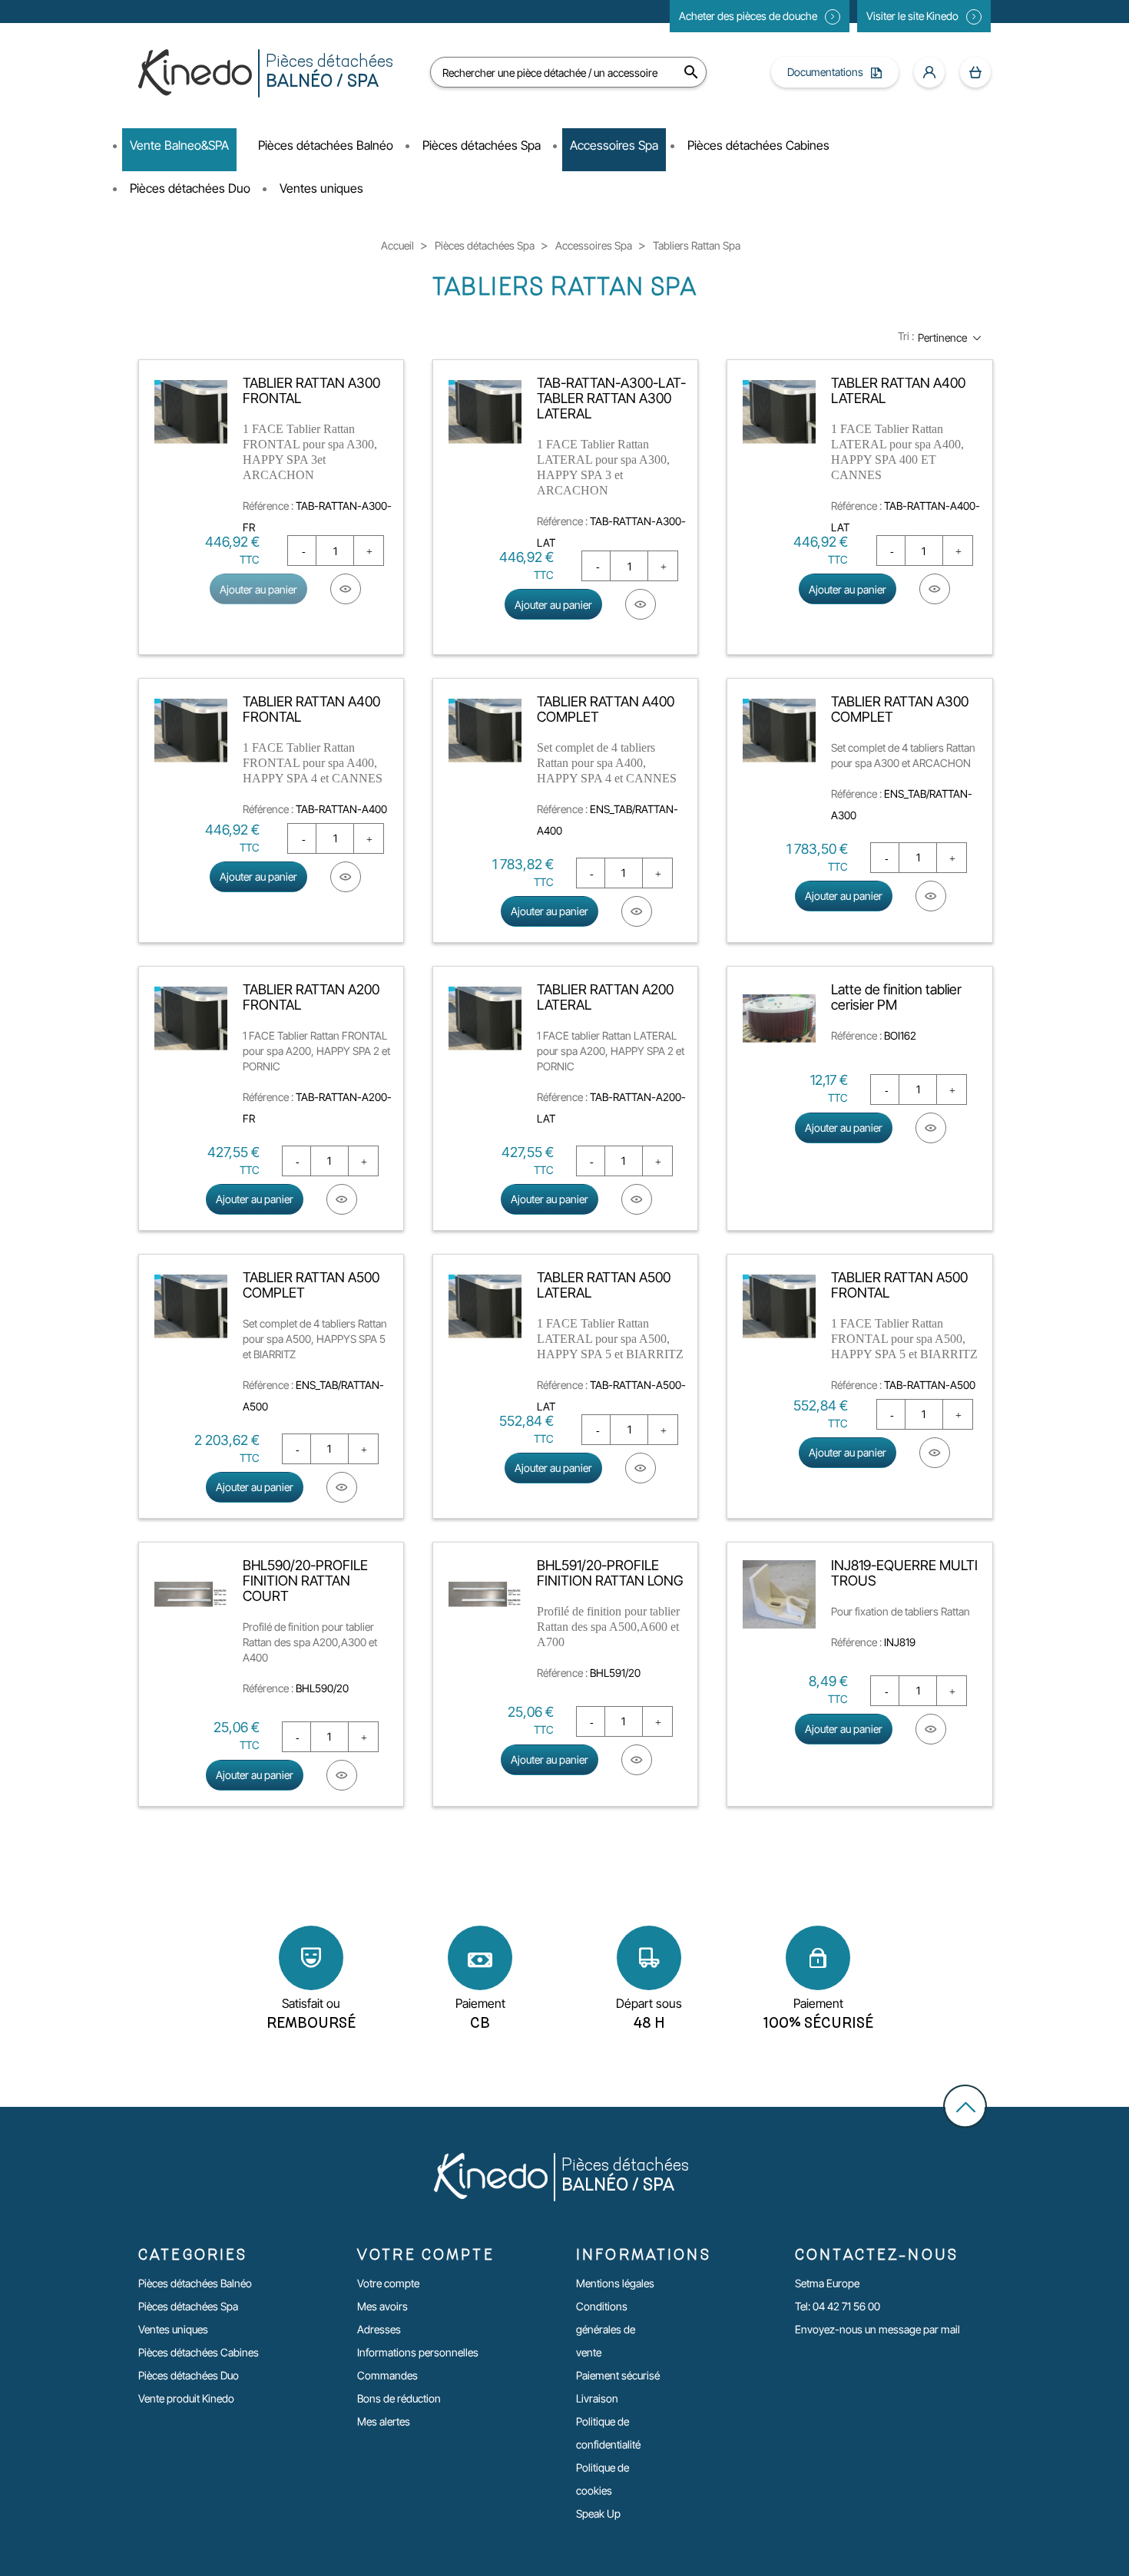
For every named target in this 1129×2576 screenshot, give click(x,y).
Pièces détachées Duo (189, 2375)
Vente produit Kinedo (186, 2398)
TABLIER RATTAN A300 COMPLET (900, 709)
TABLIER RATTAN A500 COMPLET (311, 1285)
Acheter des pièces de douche (748, 16)
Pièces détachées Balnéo (195, 2283)
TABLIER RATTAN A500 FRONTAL (899, 1285)
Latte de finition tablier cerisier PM (896, 997)
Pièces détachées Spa (188, 2306)
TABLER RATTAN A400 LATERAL (898, 390)
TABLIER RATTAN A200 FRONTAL (311, 997)
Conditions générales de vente (606, 2329)
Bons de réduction (399, 2398)
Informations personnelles (418, 2352)
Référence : (268, 506)
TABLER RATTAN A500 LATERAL (604, 1285)
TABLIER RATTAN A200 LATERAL (605, 997)
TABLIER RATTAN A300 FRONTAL (311, 390)
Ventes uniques (173, 2329)
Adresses (379, 2329)
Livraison (597, 2398)
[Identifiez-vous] (929, 72)
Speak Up (598, 2513)
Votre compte (388, 2283)
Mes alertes (384, 2421)
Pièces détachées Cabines (199, 2352)
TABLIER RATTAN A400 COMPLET (606, 709)
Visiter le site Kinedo (912, 16)
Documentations (825, 72)
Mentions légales (615, 2283)
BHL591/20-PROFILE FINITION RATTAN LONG (610, 1573)
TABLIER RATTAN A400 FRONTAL (311, 709)
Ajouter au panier (258, 589)
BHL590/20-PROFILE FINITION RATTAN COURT (305, 1581)
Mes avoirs (382, 2306)
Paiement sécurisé (618, 2375)
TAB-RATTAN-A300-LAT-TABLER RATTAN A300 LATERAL (611, 398)
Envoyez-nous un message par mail (877, 2329)
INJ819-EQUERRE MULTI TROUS (904, 1573)
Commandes (387, 2375)
